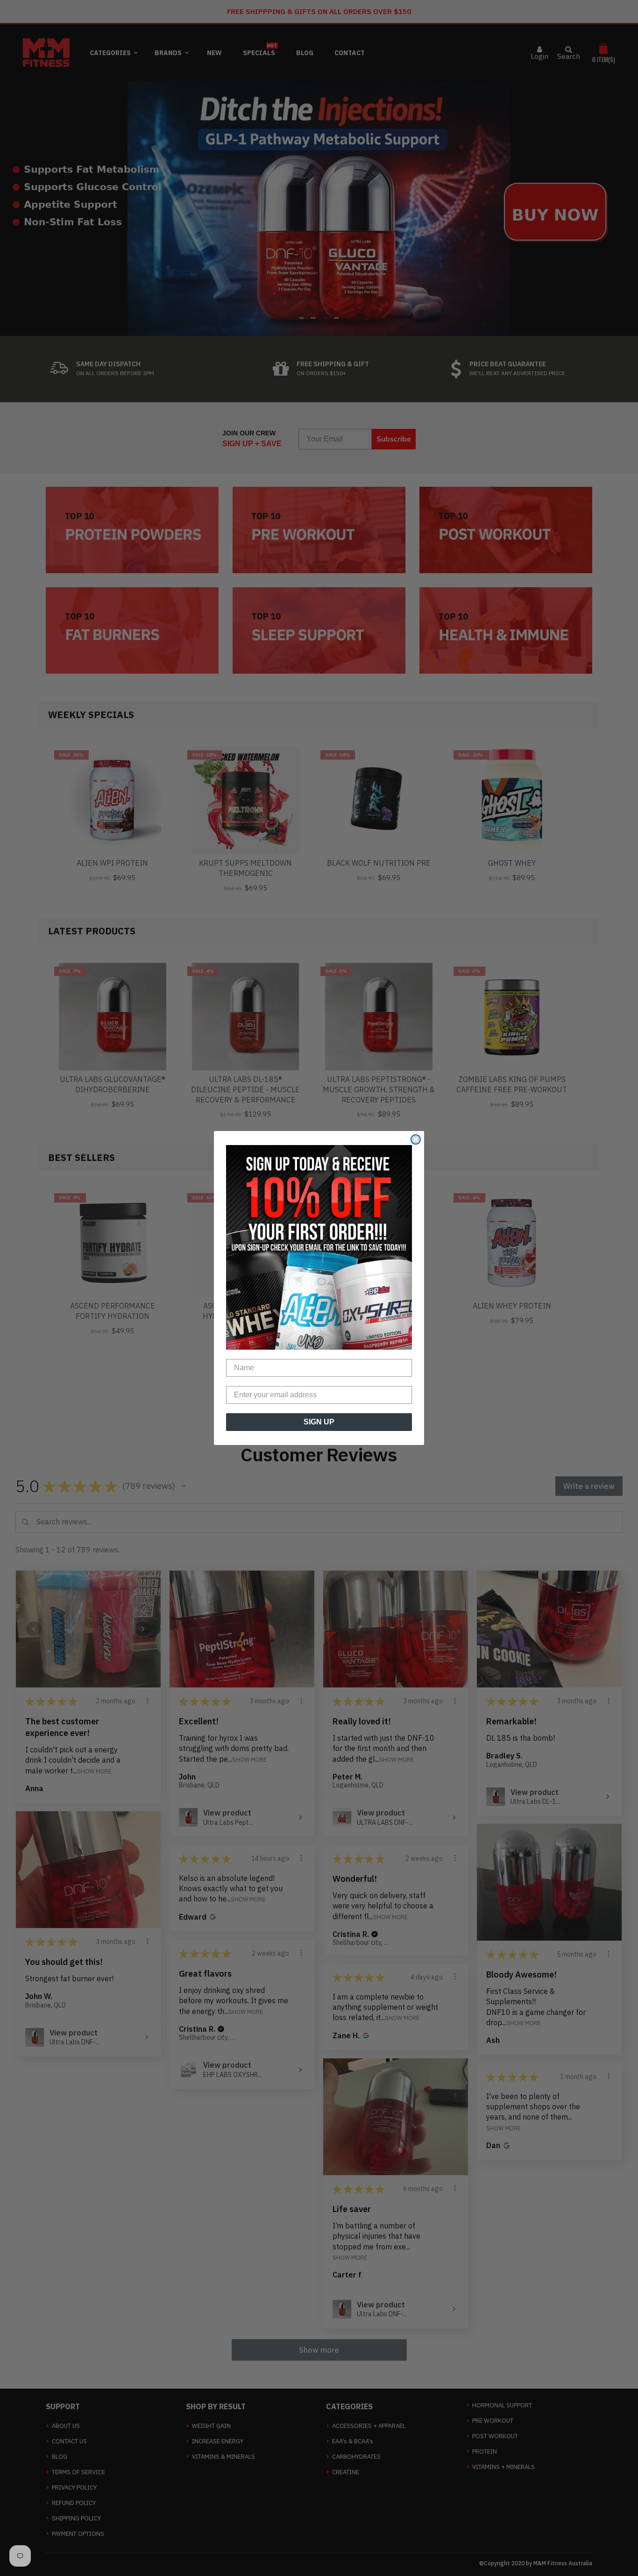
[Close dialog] (416, 1139)
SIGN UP (319, 1422)
